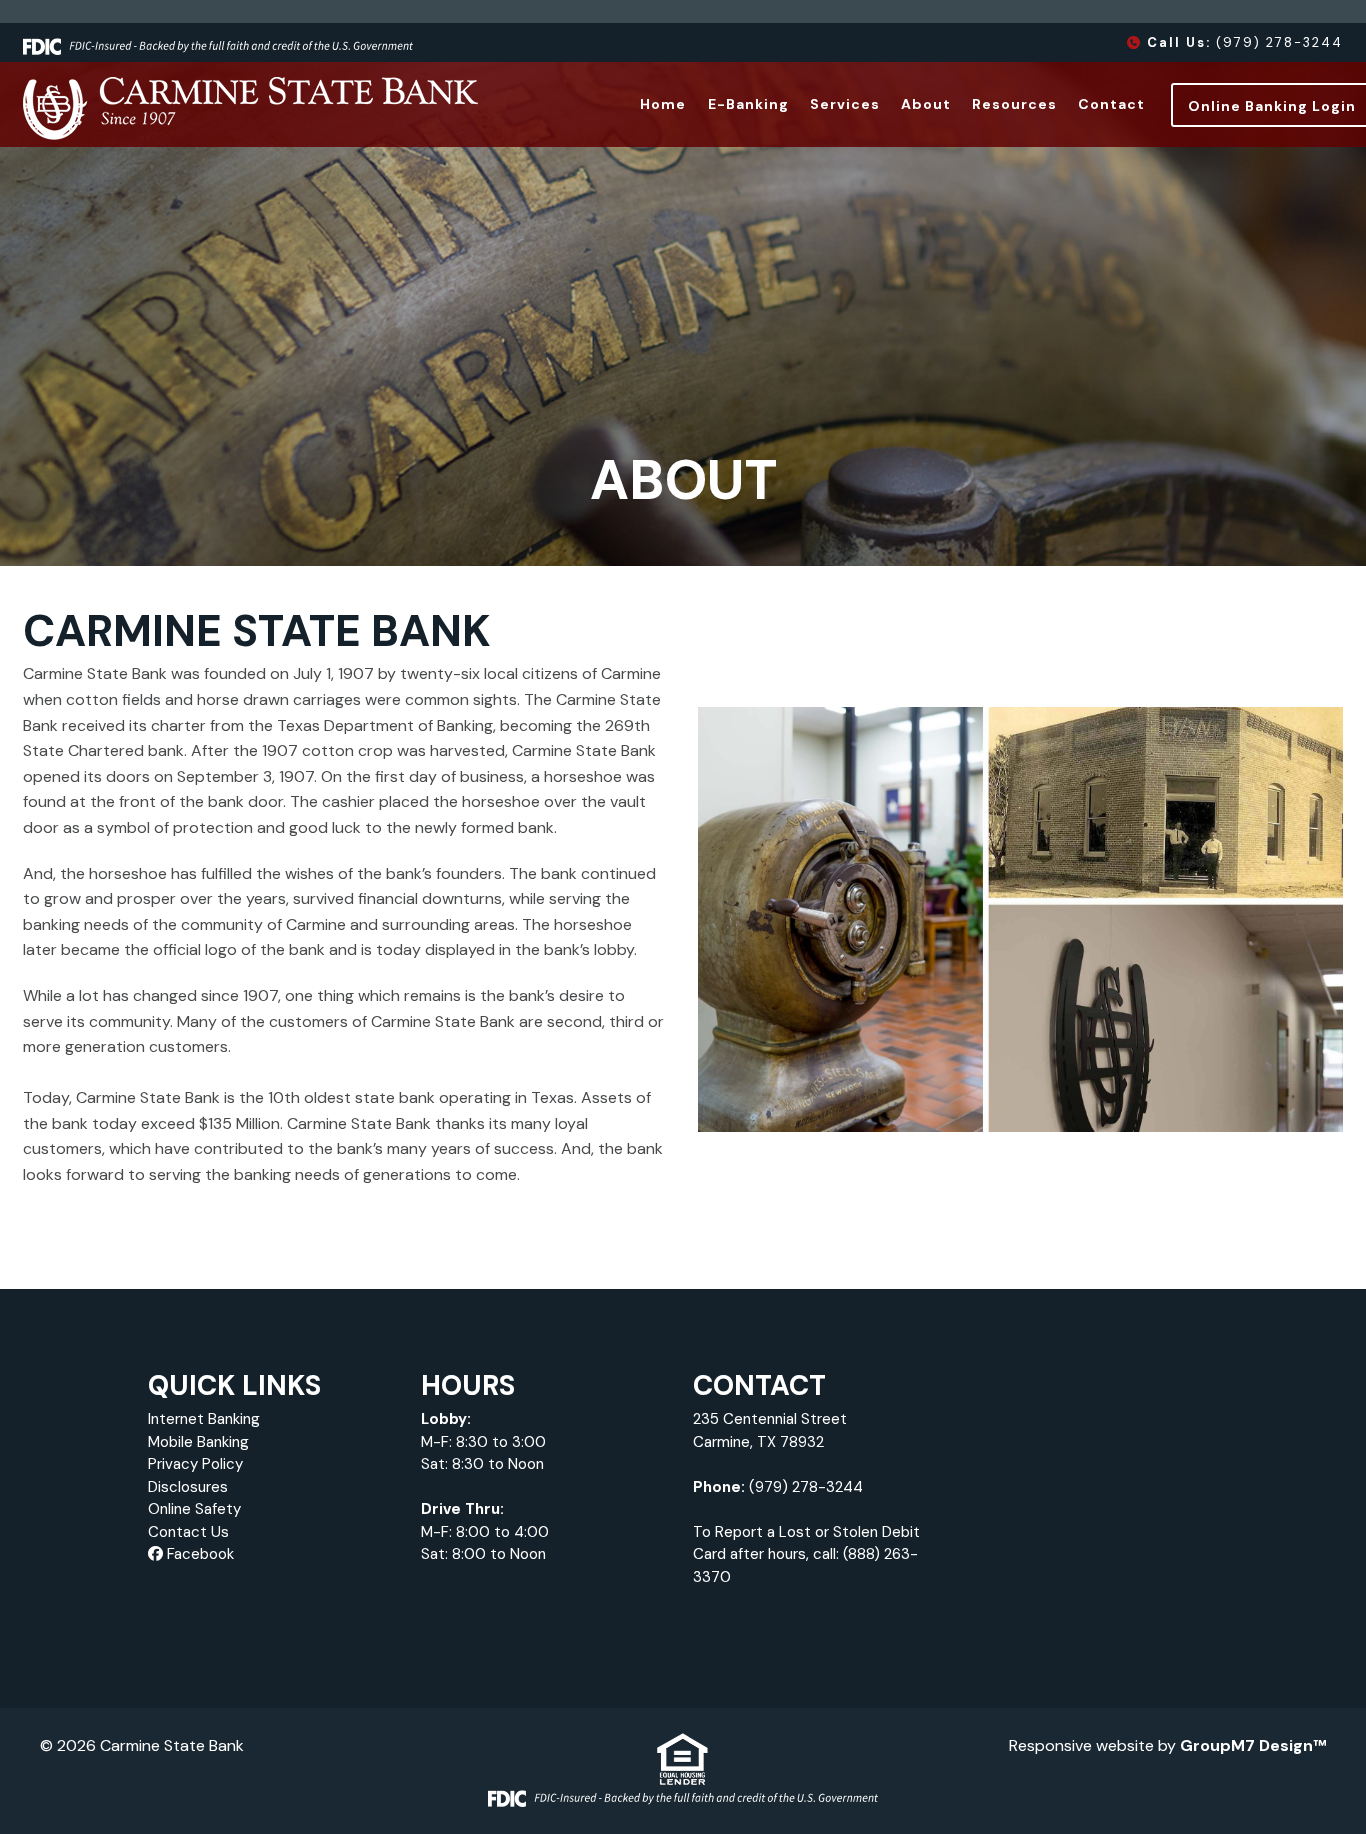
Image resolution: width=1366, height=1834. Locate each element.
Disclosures (188, 1487)
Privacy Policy (195, 1464)
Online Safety (194, 1509)
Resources (1014, 104)
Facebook (198, 1554)
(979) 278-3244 (1245, 42)
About (926, 104)
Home (663, 104)
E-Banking (748, 104)
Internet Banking (204, 1419)
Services (845, 104)
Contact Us (188, 1532)
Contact (1111, 104)
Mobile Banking (198, 1442)
